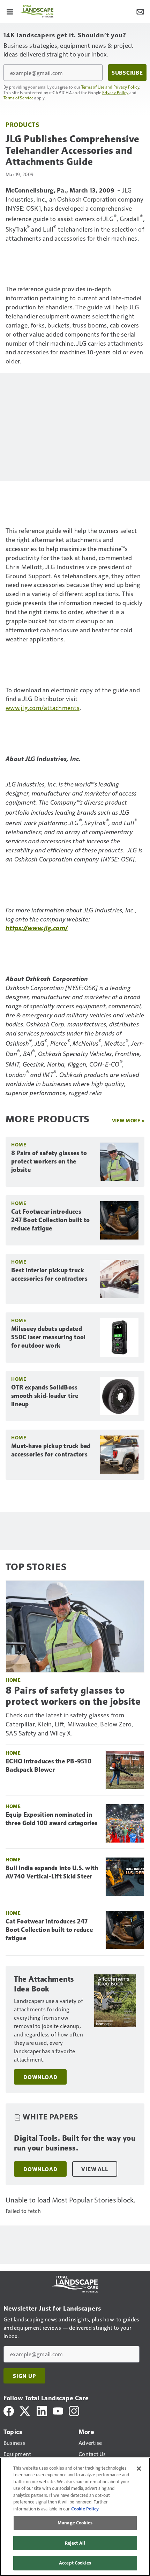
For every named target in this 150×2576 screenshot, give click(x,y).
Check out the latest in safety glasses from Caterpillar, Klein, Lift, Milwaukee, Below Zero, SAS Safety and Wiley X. (69, 1724)
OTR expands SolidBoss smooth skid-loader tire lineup (45, 1396)
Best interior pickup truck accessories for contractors (49, 1274)
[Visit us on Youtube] (58, 2410)
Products (22, 124)
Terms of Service (18, 98)
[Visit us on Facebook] (9, 2410)
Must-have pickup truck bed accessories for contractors (51, 1450)
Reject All (75, 2543)
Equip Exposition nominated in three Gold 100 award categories (52, 1819)
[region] (75, 2517)
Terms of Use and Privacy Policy (110, 87)
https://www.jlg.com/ (37, 928)
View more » (128, 1120)
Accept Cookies (75, 2563)
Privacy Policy (115, 92)
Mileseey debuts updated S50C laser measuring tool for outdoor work (48, 1337)
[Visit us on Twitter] (25, 2410)
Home (19, 1144)
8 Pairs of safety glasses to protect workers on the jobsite (49, 1161)
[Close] (139, 2469)
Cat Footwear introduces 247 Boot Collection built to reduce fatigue (50, 1220)
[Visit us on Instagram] (74, 2410)
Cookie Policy (85, 2509)
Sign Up (24, 2376)
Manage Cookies (75, 2523)
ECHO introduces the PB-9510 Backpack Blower (48, 1765)
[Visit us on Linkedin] (42, 2410)
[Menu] (10, 11)
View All (95, 2169)
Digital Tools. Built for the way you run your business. (75, 2143)
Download (40, 2077)
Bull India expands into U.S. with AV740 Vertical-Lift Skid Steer (52, 1872)
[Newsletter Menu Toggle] (140, 11)
